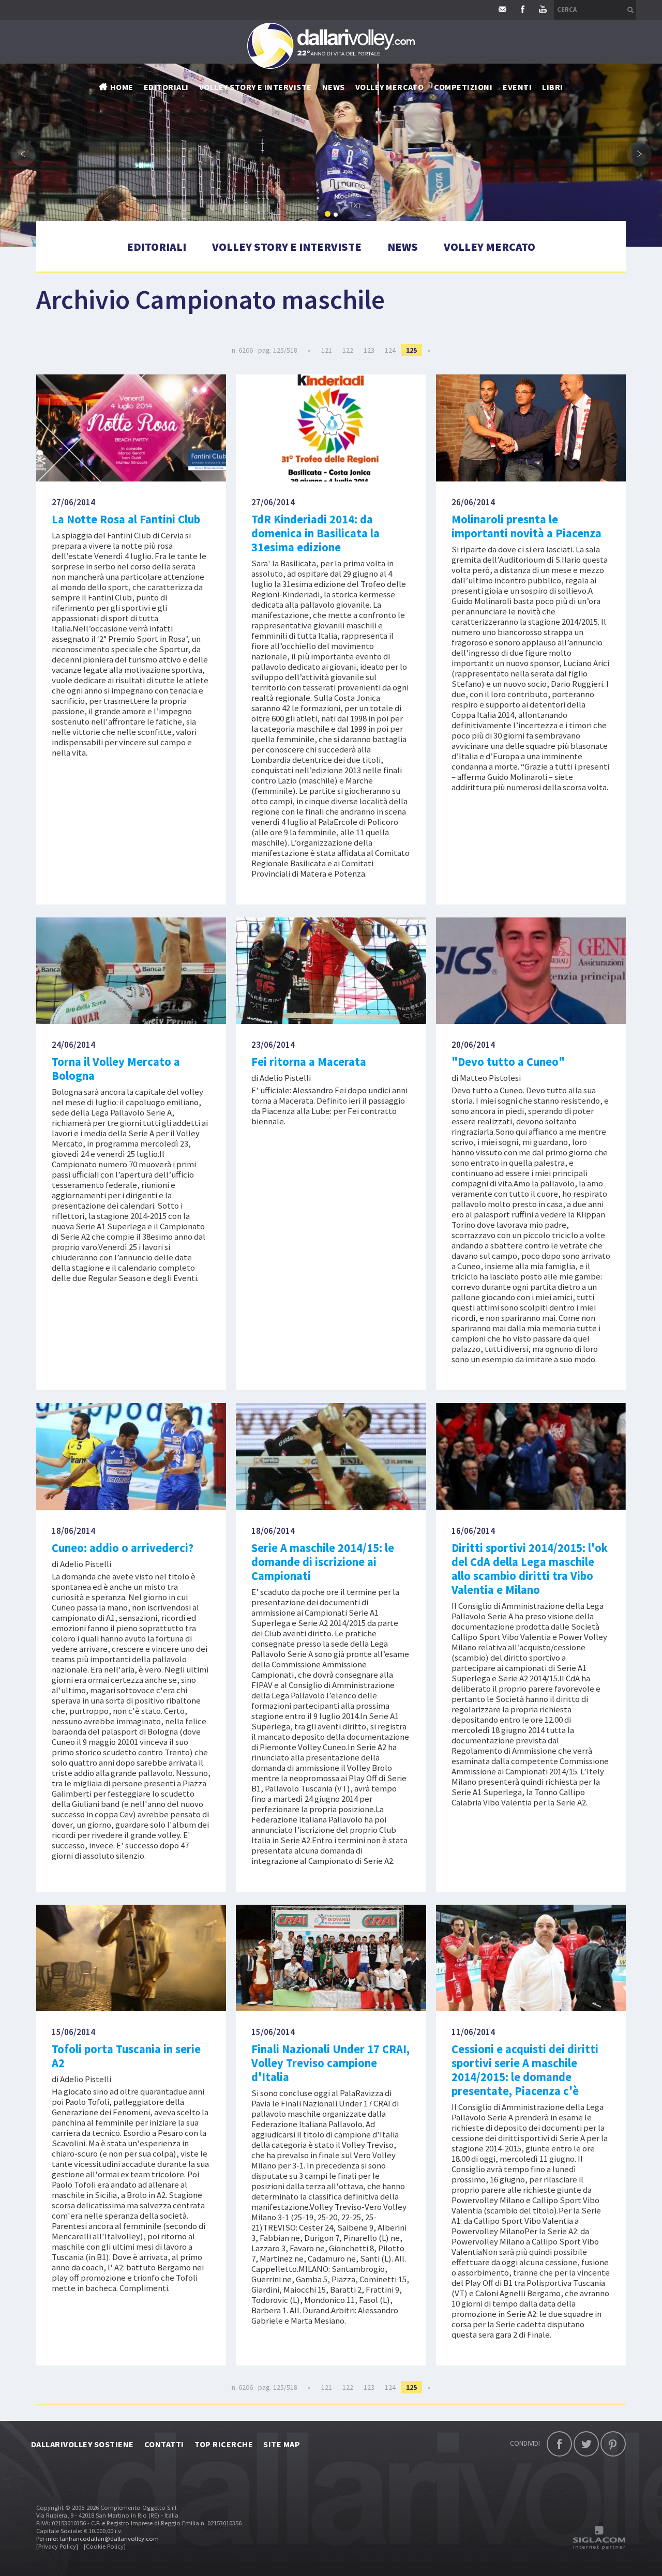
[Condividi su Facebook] (559, 2444)
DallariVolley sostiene (82, 2444)
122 (348, 350)
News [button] (334, 87)
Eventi (517, 87)
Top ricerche (224, 2444)
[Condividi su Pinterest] (613, 2444)
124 (390, 350)
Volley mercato (390, 87)
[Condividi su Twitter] (586, 2444)
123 (369, 350)
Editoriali (166, 87)
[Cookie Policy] (105, 2546)
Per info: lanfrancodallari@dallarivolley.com (97, 2539)
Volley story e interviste (255, 87)
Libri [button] (552, 87)
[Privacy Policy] (57, 2546)
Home (122, 87)
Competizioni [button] (463, 87)
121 (327, 350)
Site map (282, 2444)
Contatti (164, 2444)
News (403, 247)
